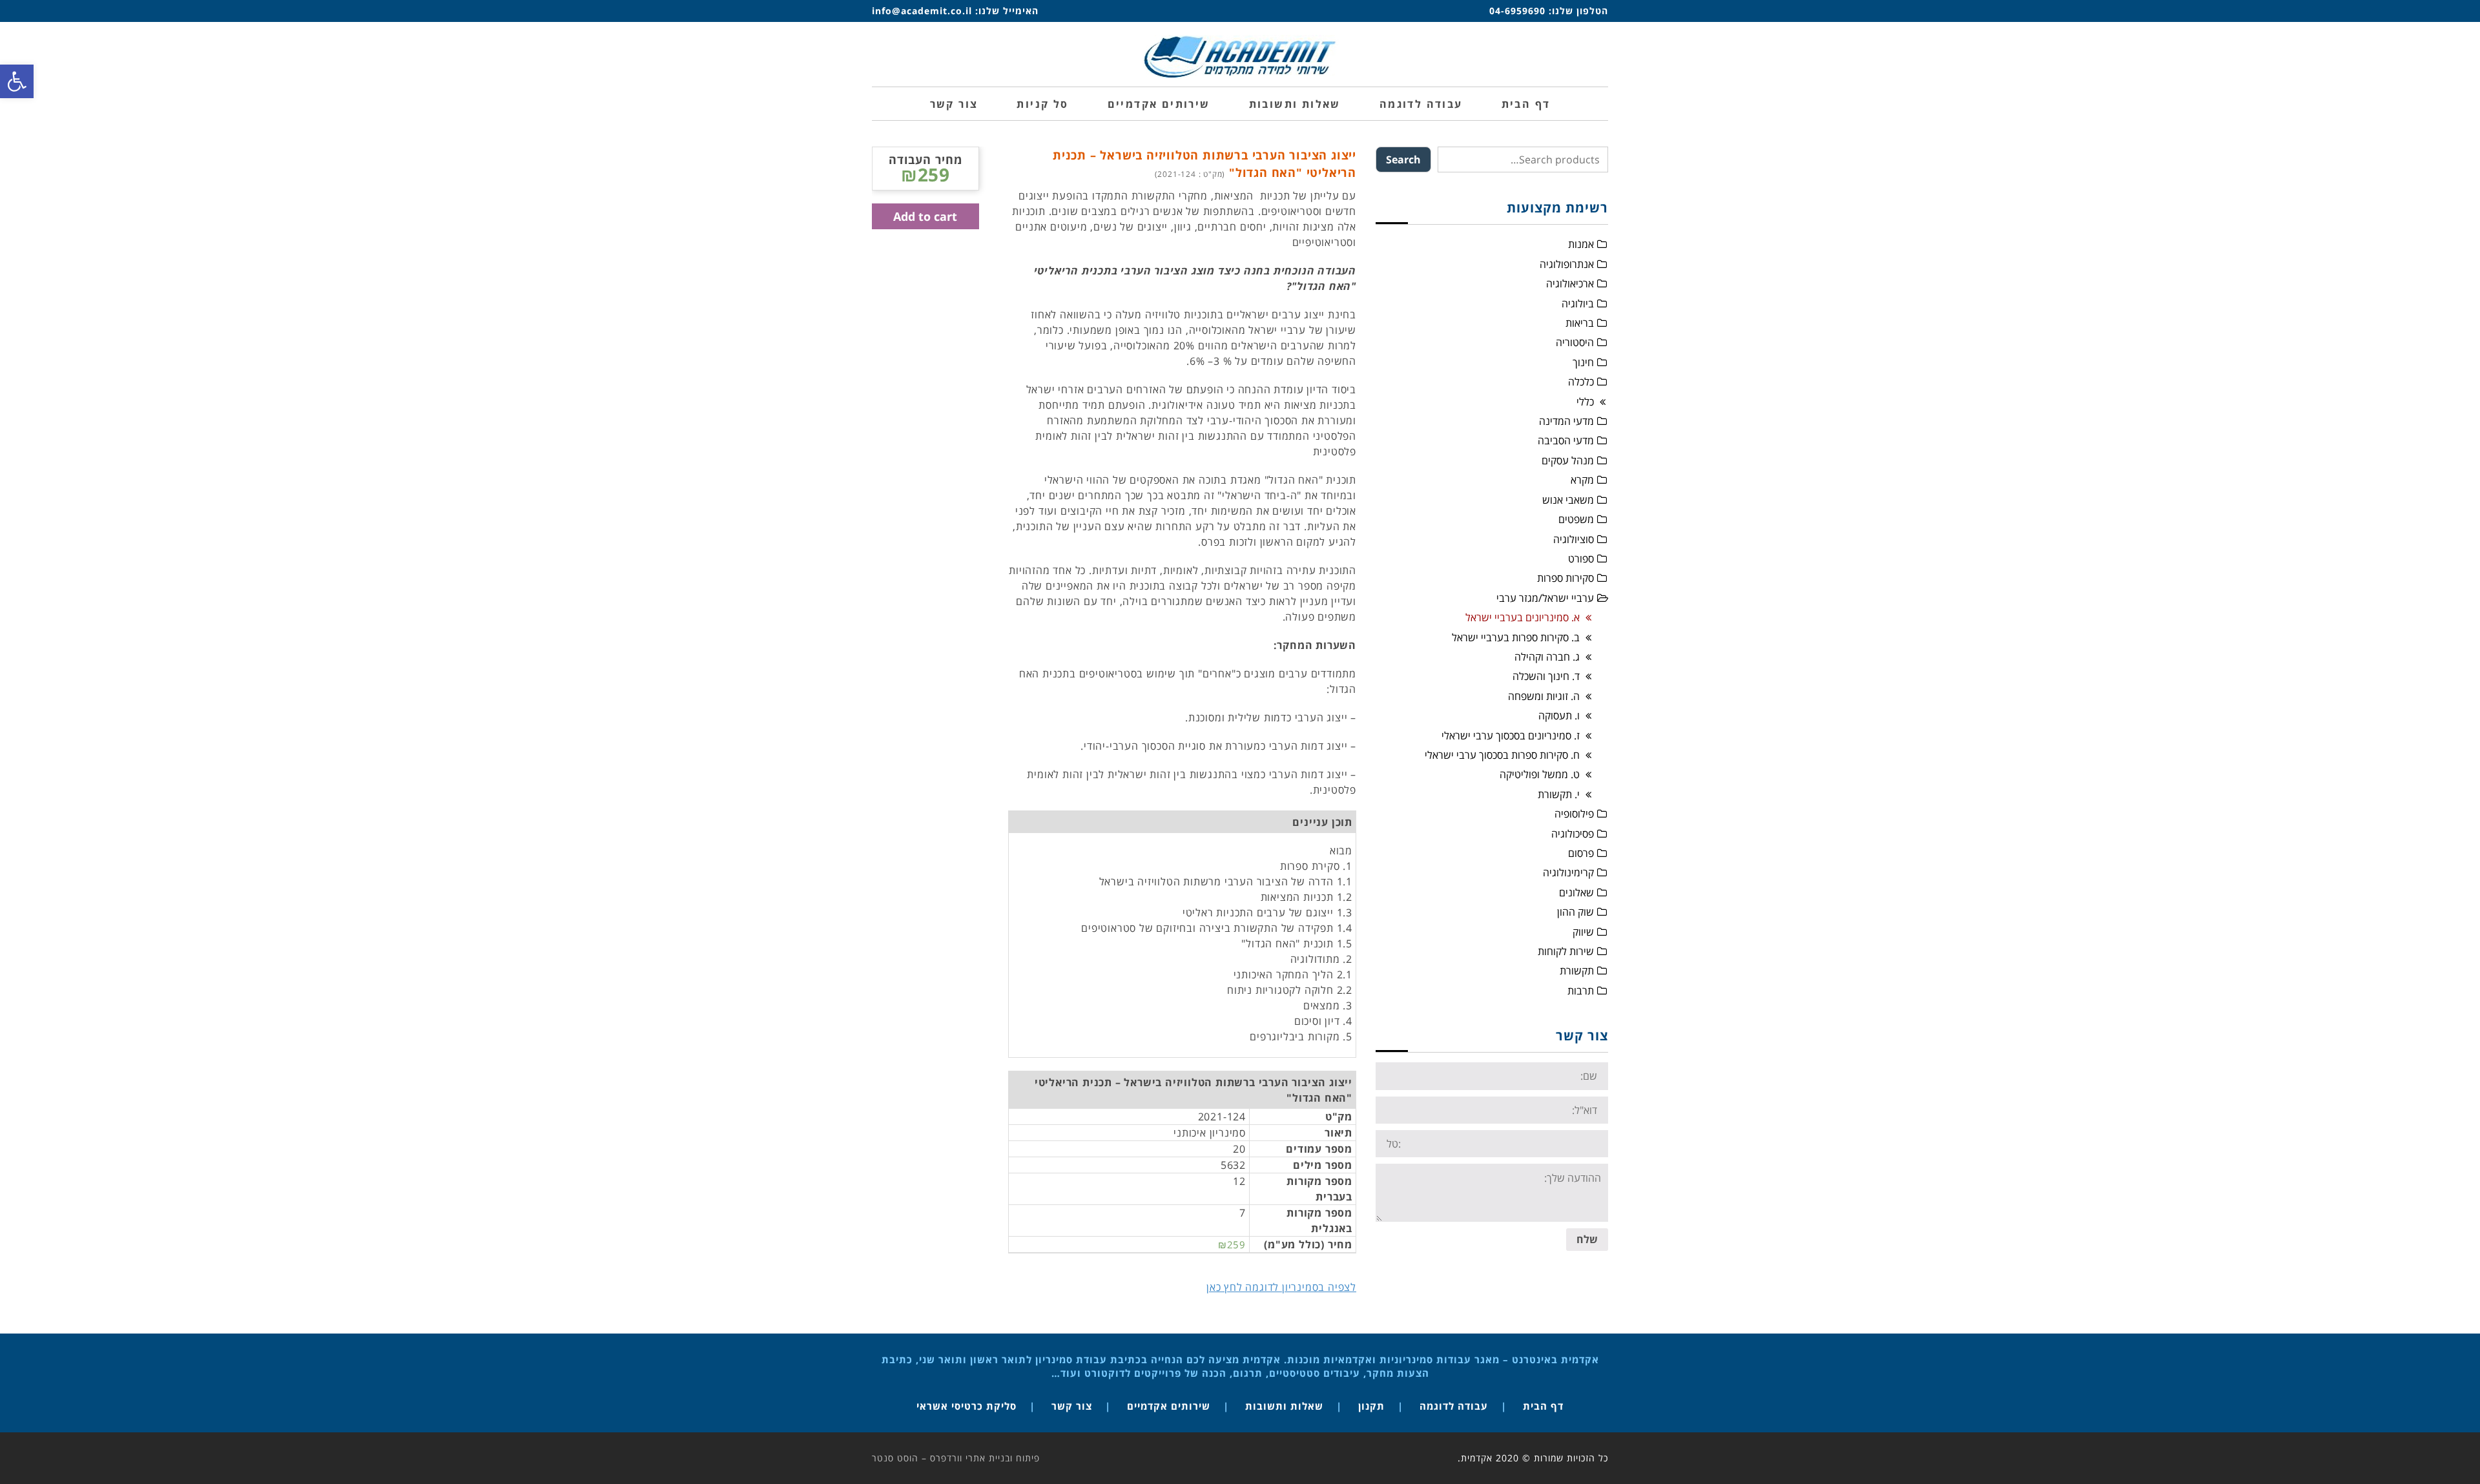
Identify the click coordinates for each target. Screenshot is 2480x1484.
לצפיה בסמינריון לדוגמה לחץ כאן (1281, 1287)
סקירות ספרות (1565, 578)
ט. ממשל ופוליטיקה (1540, 774)
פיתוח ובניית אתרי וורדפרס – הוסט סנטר (956, 1458)
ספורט (1581, 559)
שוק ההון (1576, 912)
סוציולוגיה (1574, 539)
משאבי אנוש (1568, 500)
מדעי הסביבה (1566, 440)
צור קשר (1072, 1406)
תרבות (1581, 991)
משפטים (1576, 519)
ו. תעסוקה (1559, 716)
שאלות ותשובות (1284, 1406)
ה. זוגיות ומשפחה (1544, 696)
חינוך (1583, 362)
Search (1403, 160)
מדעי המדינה (1566, 421)
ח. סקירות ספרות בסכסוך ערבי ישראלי (1502, 755)
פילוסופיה (1574, 814)
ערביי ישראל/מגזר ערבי (1545, 598)
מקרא (1582, 480)
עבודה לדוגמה (1454, 1406)
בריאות (1580, 323)
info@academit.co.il (922, 11)
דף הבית (1543, 1406)
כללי (1585, 402)
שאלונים (1576, 892)
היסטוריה (1575, 342)
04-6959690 (1517, 11)
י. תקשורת (1559, 794)
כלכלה (1581, 382)
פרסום (1581, 853)
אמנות (1581, 244)
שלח (1587, 1239)
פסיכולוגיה (1573, 834)
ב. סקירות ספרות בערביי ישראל (1516, 637)
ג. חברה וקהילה (1547, 657)
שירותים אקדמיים (1169, 1406)
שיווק (1583, 932)
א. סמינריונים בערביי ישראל (1523, 617)
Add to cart (925, 216)
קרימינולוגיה (1568, 872)
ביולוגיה (1578, 304)
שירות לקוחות (1566, 951)
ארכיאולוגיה (1570, 283)
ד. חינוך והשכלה (1546, 676)
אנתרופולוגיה (1567, 264)
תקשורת (1577, 971)
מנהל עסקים (1568, 460)
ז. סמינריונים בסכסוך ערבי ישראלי (1511, 736)
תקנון (1371, 1406)
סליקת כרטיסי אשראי (966, 1406)
